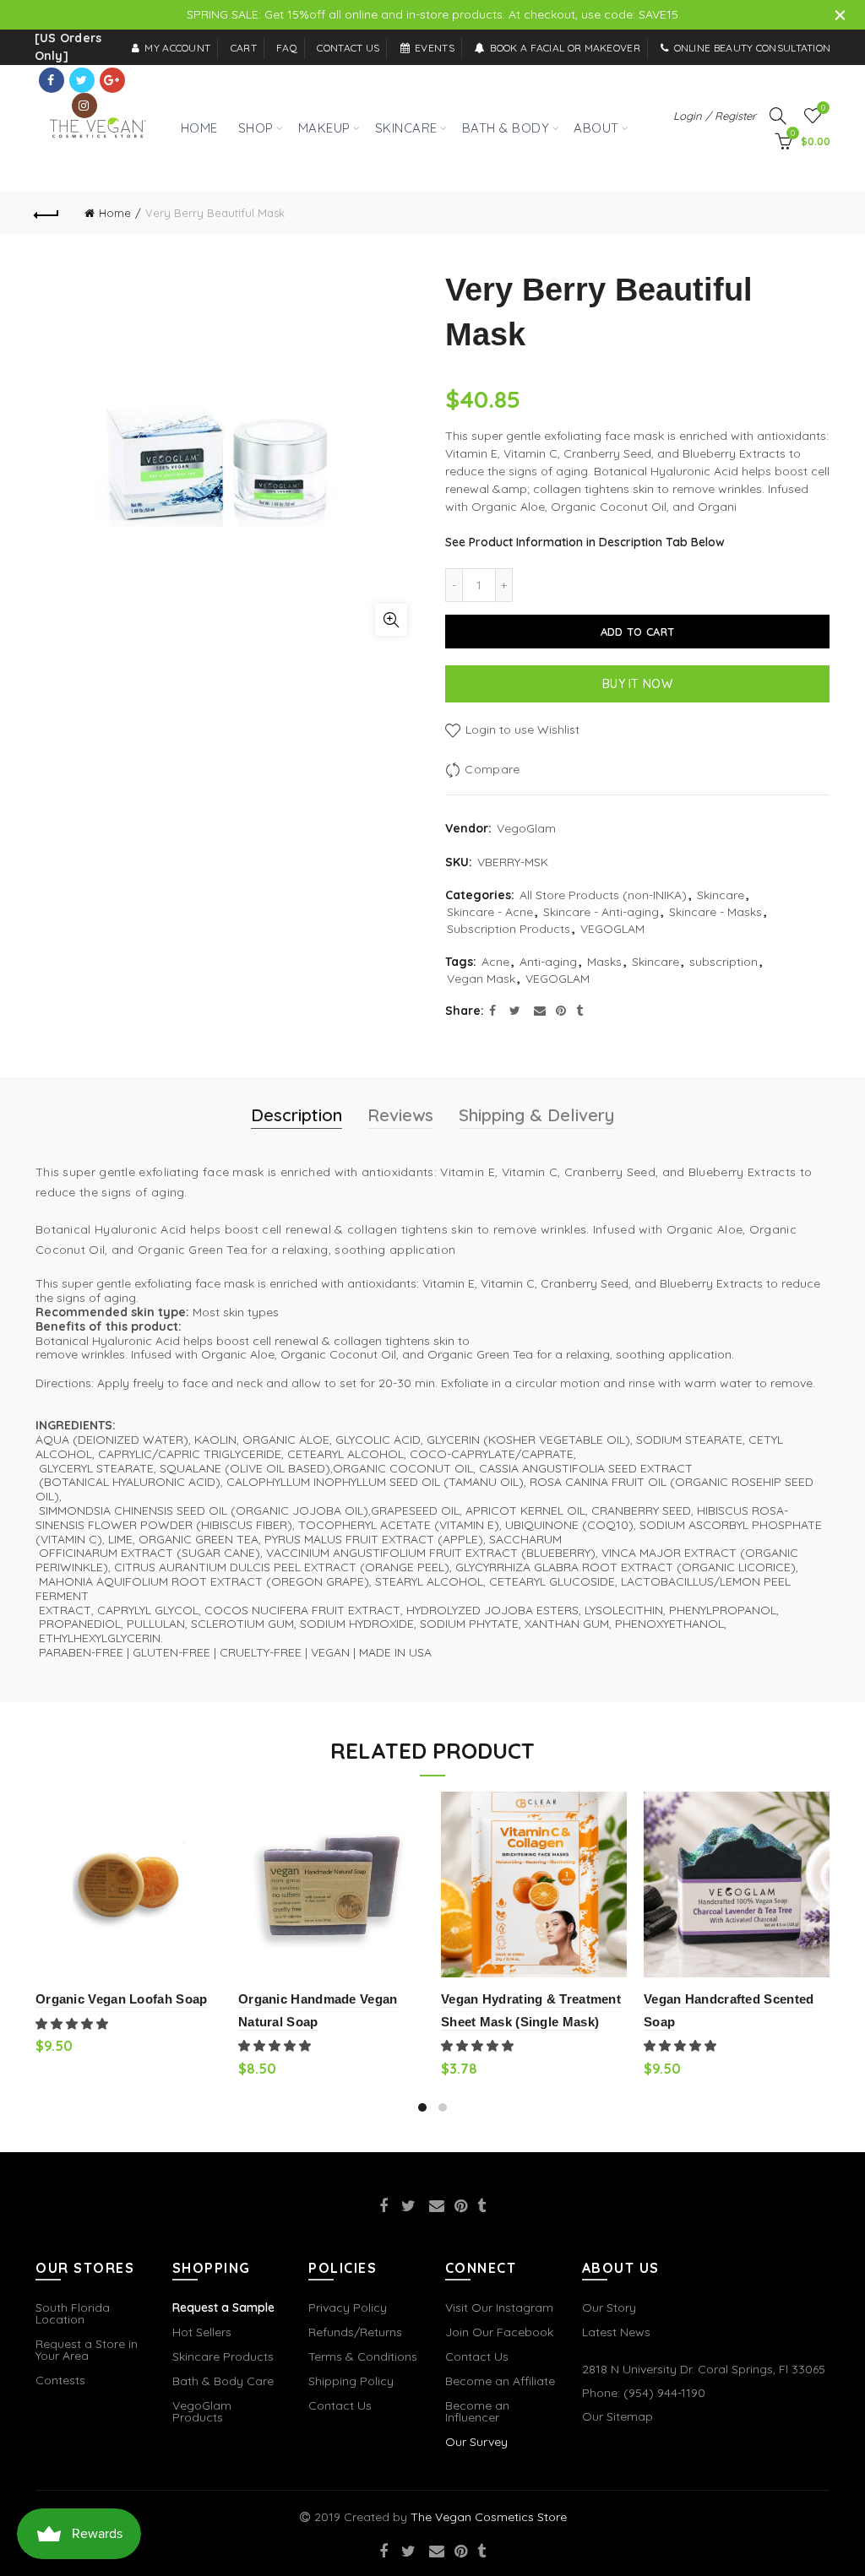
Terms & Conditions (363, 2356)
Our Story (609, 2308)
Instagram (84, 106)
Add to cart (637, 632)
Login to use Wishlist (521, 729)
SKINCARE (406, 128)
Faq (287, 48)
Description (296, 1115)
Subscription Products (509, 929)
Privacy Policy (348, 2308)
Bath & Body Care (223, 2381)
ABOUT (596, 128)
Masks (604, 962)
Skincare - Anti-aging (601, 912)
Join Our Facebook (499, 2332)
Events (435, 48)
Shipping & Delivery (536, 1115)
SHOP (252, 119)
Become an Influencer (477, 2411)
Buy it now (637, 684)
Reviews (400, 1115)
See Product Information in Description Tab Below (585, 542)
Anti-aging (548, 962)
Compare (492, 769)
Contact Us (340, 2405)
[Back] (47, 213)
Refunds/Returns (355, 2332)
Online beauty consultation (752, 48)
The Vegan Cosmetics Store (489, 2517)
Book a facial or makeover (565, 48)
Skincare (721, 895)
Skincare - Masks (715, 912)
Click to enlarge (391, 620)
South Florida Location (73, 2313)
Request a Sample (223, 2308)
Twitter (82, 80)
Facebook (52, 80)
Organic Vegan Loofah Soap (122, 1999)
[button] (73, 2024)
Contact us (348, 48)
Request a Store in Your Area (87, 2350)
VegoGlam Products (202, 2411)
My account (177, 48)
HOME (199, 128)
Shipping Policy (351, 2381)
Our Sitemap (617, 2416)
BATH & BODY (506, 128)
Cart (244, 48)
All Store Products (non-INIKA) (603, 895)
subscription (724, 962)
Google (112, 80)
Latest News (616, 2332)
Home (115, 213)
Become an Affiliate (500, 2381)
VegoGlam (526, 828)
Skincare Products (223, 2356)
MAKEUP (324, 128)
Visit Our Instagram (499, 2308)
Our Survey (476, 2442)
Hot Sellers (202, 2332)
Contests (60, 2380)
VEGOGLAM (612, 929)
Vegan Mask (481, 979)
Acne (495, 962)
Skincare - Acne (490, 912)
